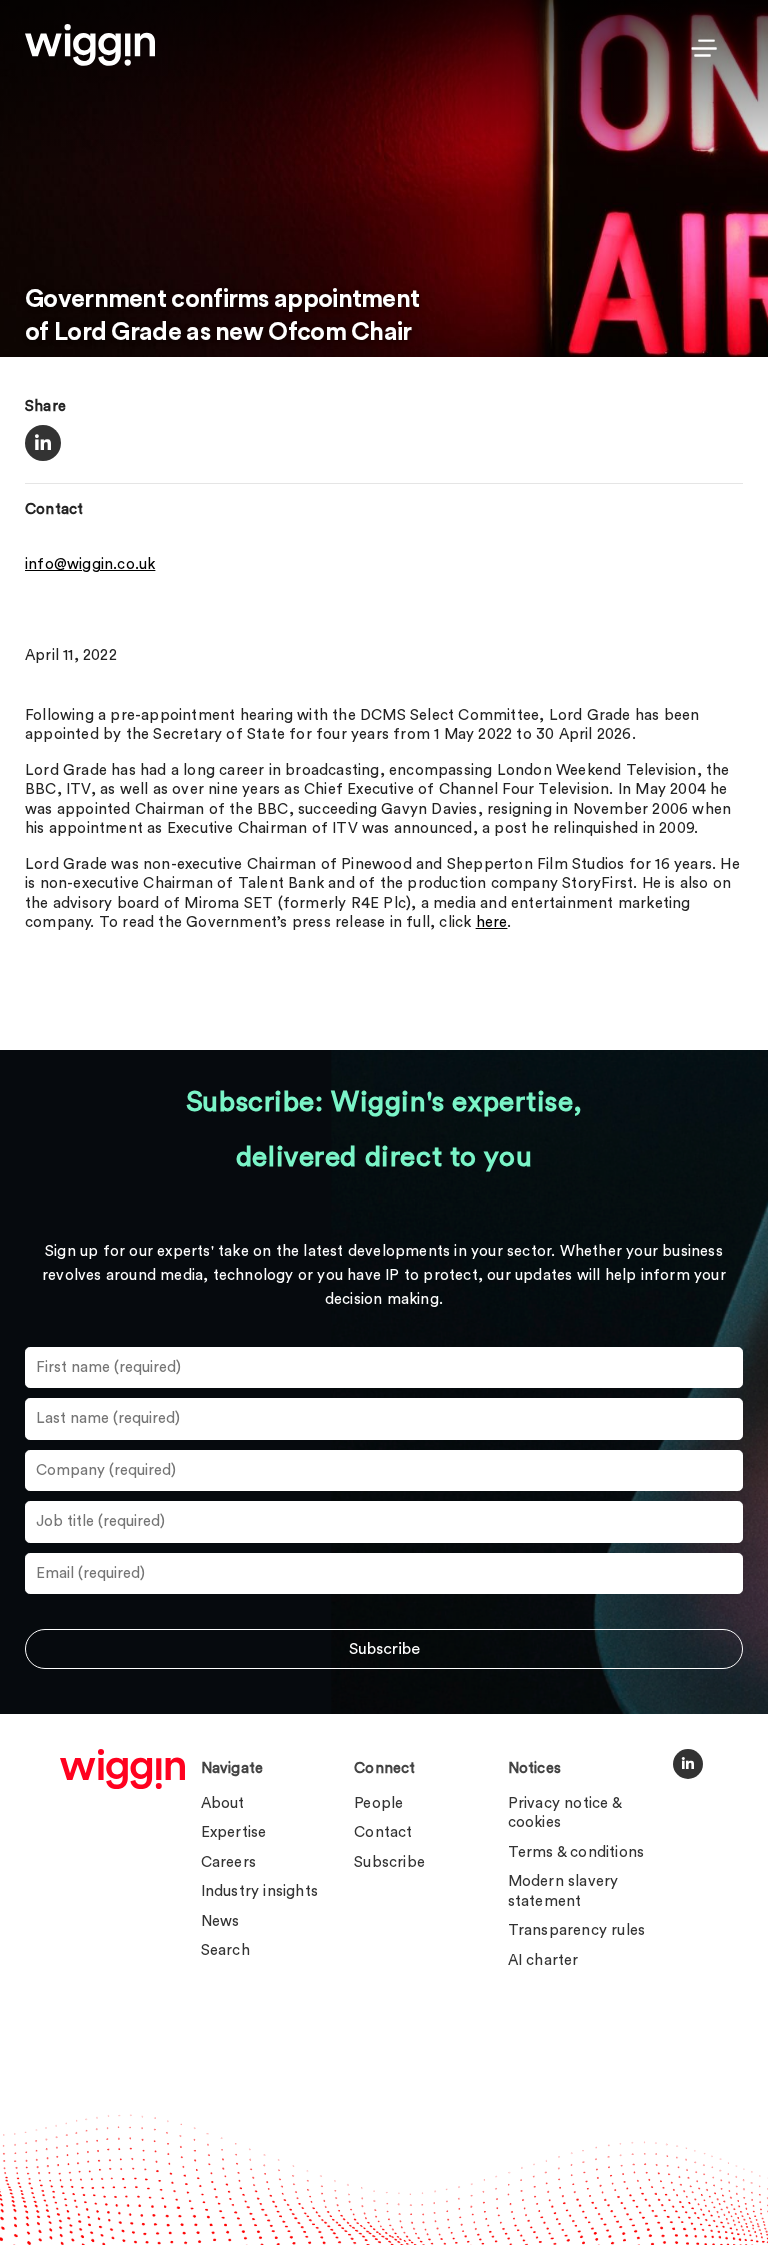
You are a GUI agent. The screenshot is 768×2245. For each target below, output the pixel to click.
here (492, 922)
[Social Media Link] (688, 1764)
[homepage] (122, 1769)
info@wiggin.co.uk (90, 564)
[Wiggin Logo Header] (90, 45)
